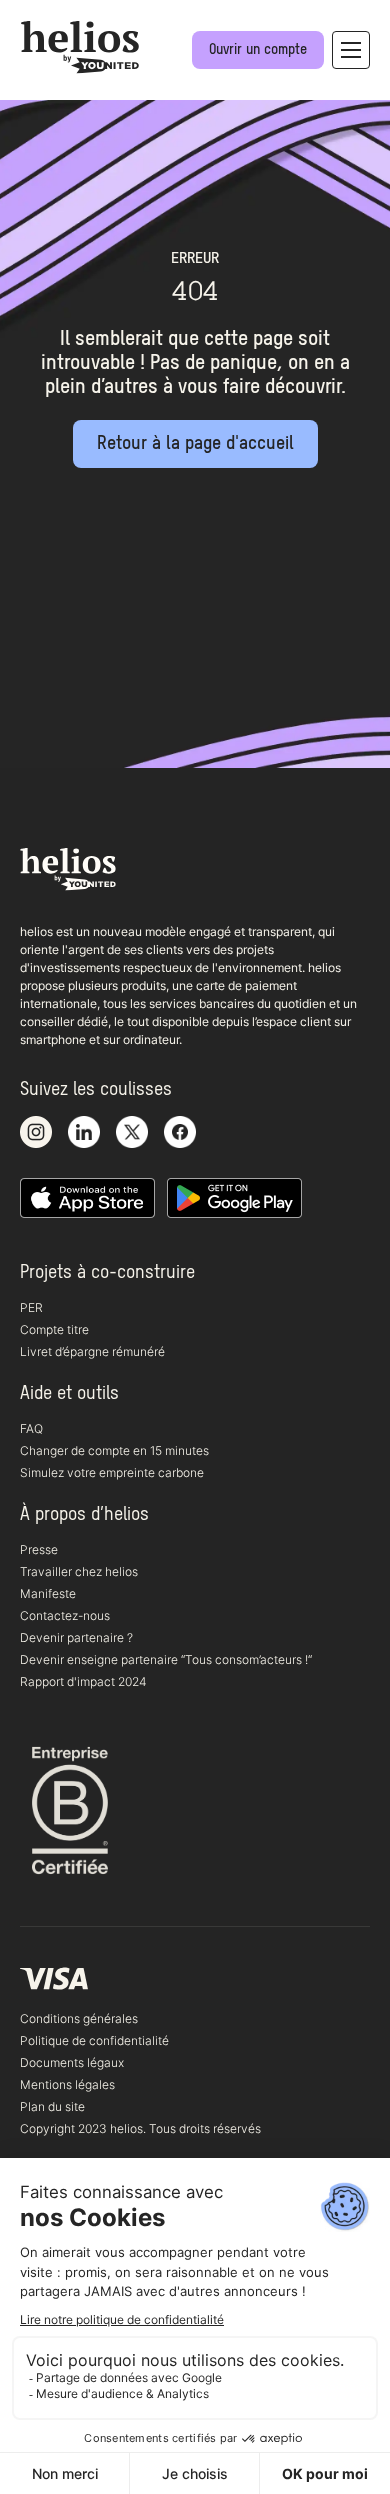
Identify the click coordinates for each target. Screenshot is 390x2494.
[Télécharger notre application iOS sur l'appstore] (87, 1199)
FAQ (31, 1428)
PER (31, 1307)
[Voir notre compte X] (132, 1133)
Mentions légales (67, 2084)
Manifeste (48, 1593)
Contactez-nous (65, 1615)
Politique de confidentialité (94, 2040)
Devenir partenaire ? (76, 1637)
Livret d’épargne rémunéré (92, 1351)
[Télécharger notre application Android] (234, 1199)
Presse (39, 1549)
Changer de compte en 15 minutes (114, 1450)
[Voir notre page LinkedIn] (84, 1133)
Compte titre (54, 1329)
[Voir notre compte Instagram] (36, 1133)
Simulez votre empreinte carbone (112, 1472)
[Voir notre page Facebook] (180, 1133)
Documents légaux (72, 2062)
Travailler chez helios (79, 1571)
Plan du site (52, 2106)
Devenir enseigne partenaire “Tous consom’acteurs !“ (166, 1659)
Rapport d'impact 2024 (83, 1681)
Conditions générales (79, 2018)
